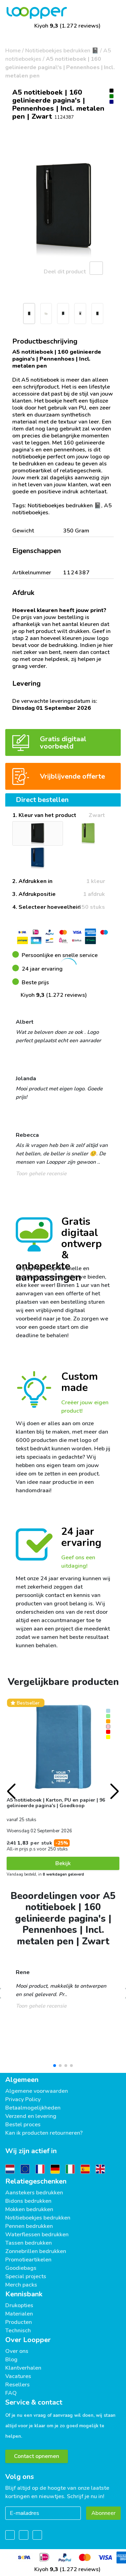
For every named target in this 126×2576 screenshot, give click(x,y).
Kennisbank (24, 2294)
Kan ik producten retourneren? (44, 2133)
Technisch (18, 2331)
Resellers (17, 2385)
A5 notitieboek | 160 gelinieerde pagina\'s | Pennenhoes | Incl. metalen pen (60, 67)
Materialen (19, 2314)
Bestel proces (23, 2125)
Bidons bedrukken (28, 2201)
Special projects (26, 2276)
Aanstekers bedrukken (34, 2193)
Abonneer (103, 2513)
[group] (63, 209)
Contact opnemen (37, 2456)
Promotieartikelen (28, 2260)
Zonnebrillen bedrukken (36, 2251)
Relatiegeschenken (36, 2181)
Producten (19, 2322)
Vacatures (18, 2376)
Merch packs (21, 2285)
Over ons (17, 2351)
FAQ (11, 2393)
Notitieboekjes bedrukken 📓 (62, 51)
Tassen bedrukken (29, 2243)
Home (13, 51)
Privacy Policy (23, 2099)
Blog (11, 2360)
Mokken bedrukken (29, 2209)
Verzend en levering (31, 2116)
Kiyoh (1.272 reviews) (67, 26)
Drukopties (19, 2305)
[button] (9, 315)
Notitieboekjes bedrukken (38, 2218)
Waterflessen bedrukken (37, 2235)
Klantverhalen (23, 2368)
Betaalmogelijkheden (33, 2108)
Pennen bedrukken (29, 2226)
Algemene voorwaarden (37, 2091)
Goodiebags (21, 2268)
